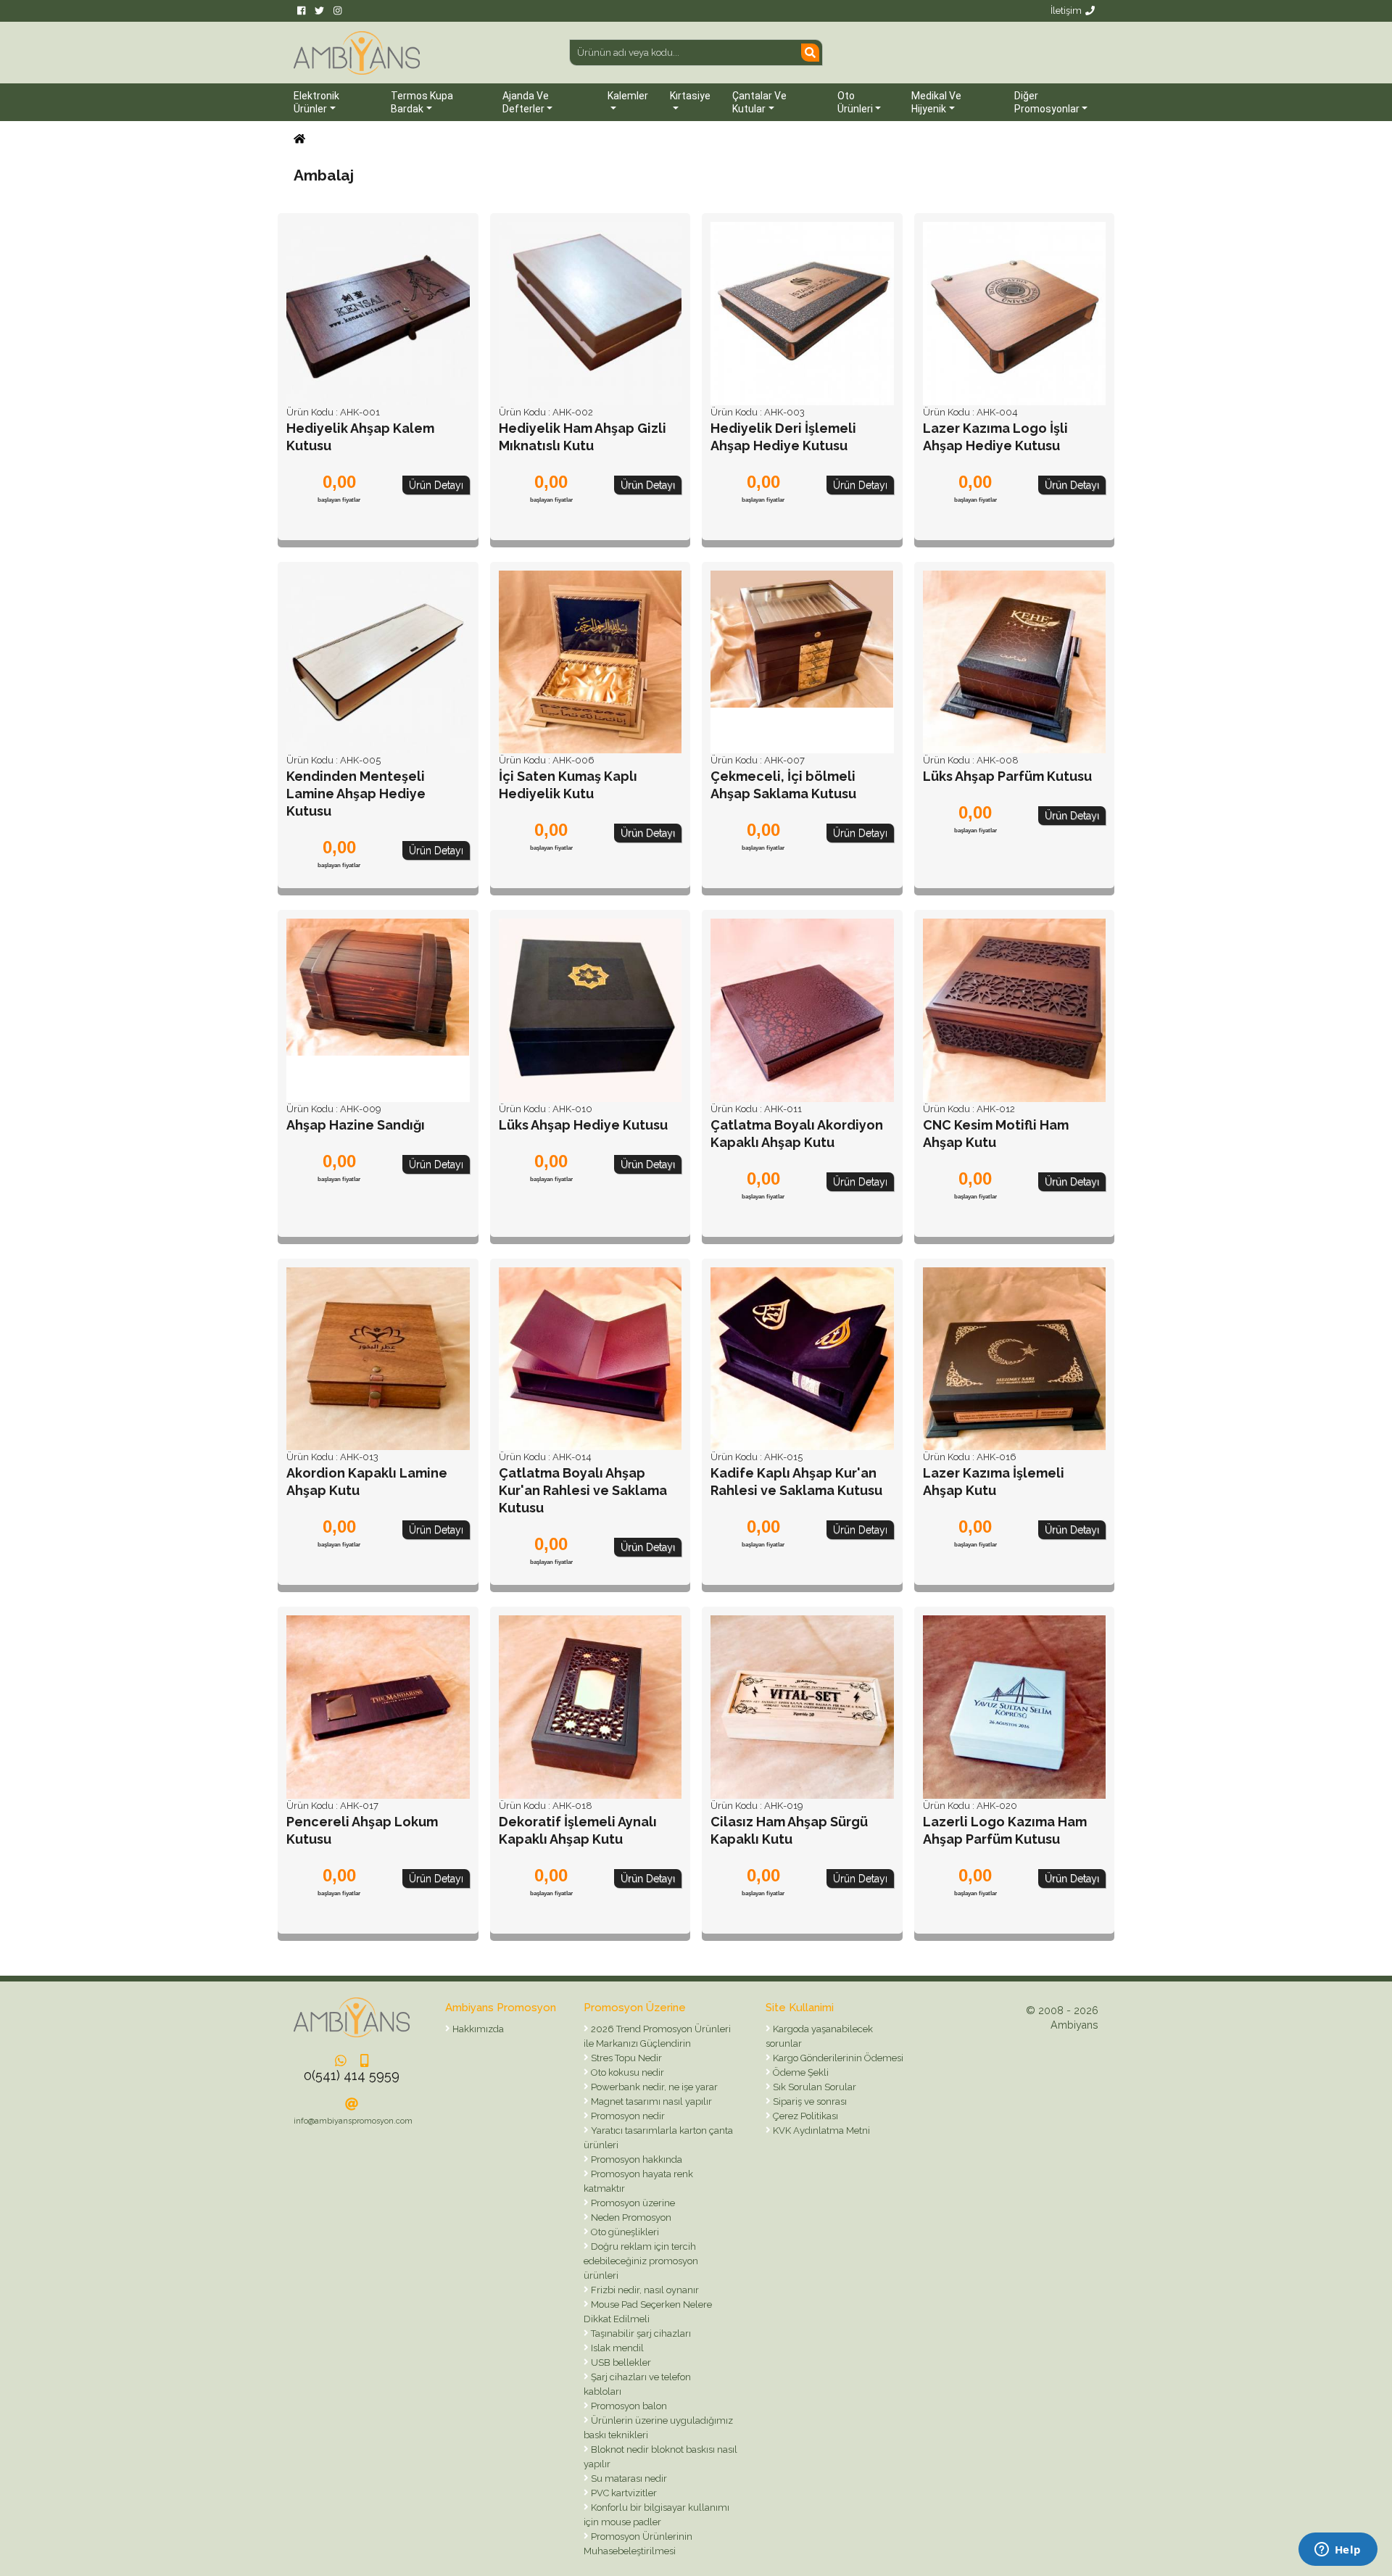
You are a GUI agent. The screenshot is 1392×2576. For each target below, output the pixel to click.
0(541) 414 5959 (352, 2075)
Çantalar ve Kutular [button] (759, 102)
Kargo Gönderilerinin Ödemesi (837, 2058)
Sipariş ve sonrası (809, 2101)
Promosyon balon (628, 2406)
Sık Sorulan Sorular (813, 2087)
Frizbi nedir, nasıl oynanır (644, 2290)
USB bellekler (620, 2362)
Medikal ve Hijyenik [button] (936, 102)
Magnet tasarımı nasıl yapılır (650, 2101)
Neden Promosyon (630, 2217)
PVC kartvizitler (623, 2493)
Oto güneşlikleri (624, 2232)
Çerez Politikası (804, 2116)
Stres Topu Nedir (625, 2058)
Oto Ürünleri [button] (855, 102)
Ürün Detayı (436, 485)
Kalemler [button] (628, 96)
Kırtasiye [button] (690, 96)
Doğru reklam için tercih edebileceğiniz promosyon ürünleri (641, 2261)
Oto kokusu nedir (626, 2072)
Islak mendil (616, 2348)
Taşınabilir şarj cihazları (640, 2333)
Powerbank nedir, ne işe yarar (653, 2087)
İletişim (1066, 11)
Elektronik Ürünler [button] (316, 102)
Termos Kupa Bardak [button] (422, 102)
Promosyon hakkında (635, 2159)
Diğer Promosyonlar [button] (1047, 102)
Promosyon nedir (627, 2116)
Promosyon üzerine (632, 2203)
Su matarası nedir (628, 2478)
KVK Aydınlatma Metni (820, 2130)
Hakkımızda (477, 2029)
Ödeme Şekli (800, 2072)
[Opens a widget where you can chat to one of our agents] (1338, 2551)
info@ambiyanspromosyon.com (353, 2121)
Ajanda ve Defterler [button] (526, 102)
